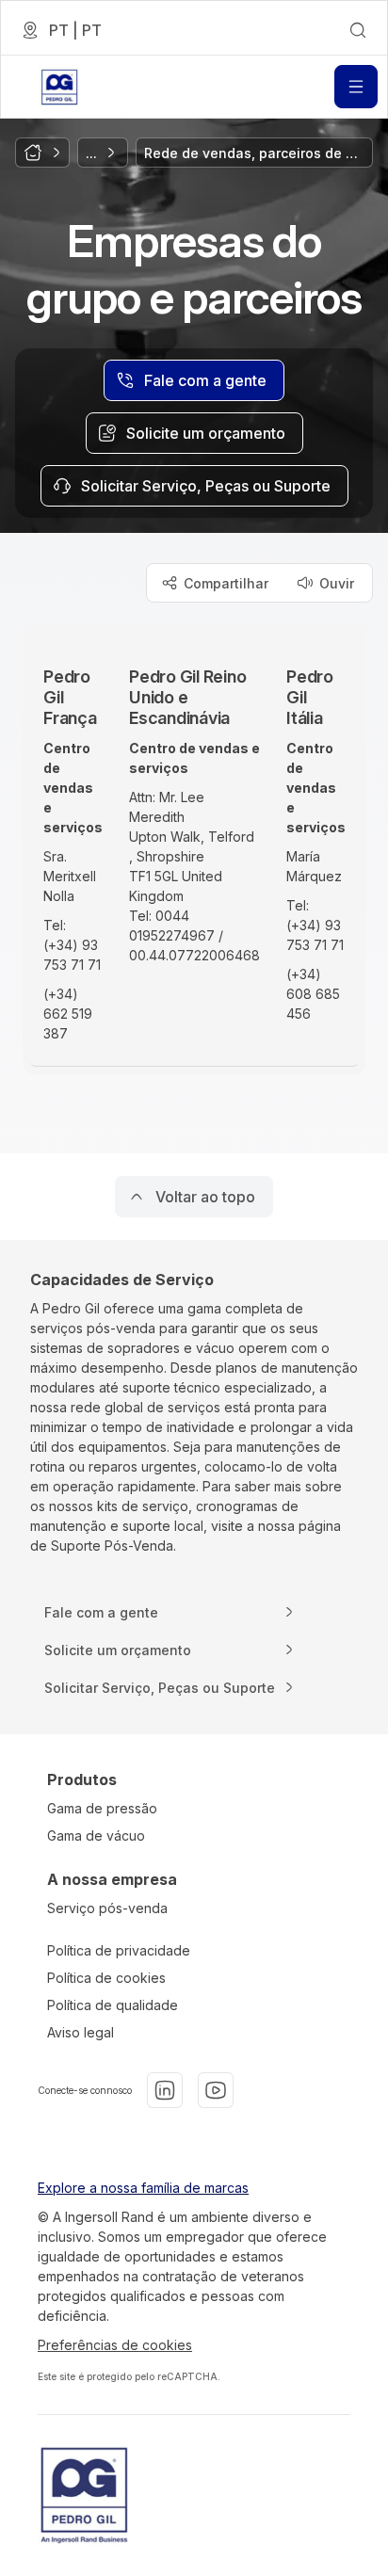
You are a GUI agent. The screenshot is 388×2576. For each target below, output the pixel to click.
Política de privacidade (119, 1950)
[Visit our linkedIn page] (165, 2090)
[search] (358, 30)
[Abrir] (356, 87)
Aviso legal (81, 2032)
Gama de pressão (102, 1808)
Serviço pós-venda (107, 1908)
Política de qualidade (113, 2005)
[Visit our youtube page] (216, 2090)
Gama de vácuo (96, 1835)
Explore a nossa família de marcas (143, 2188)
